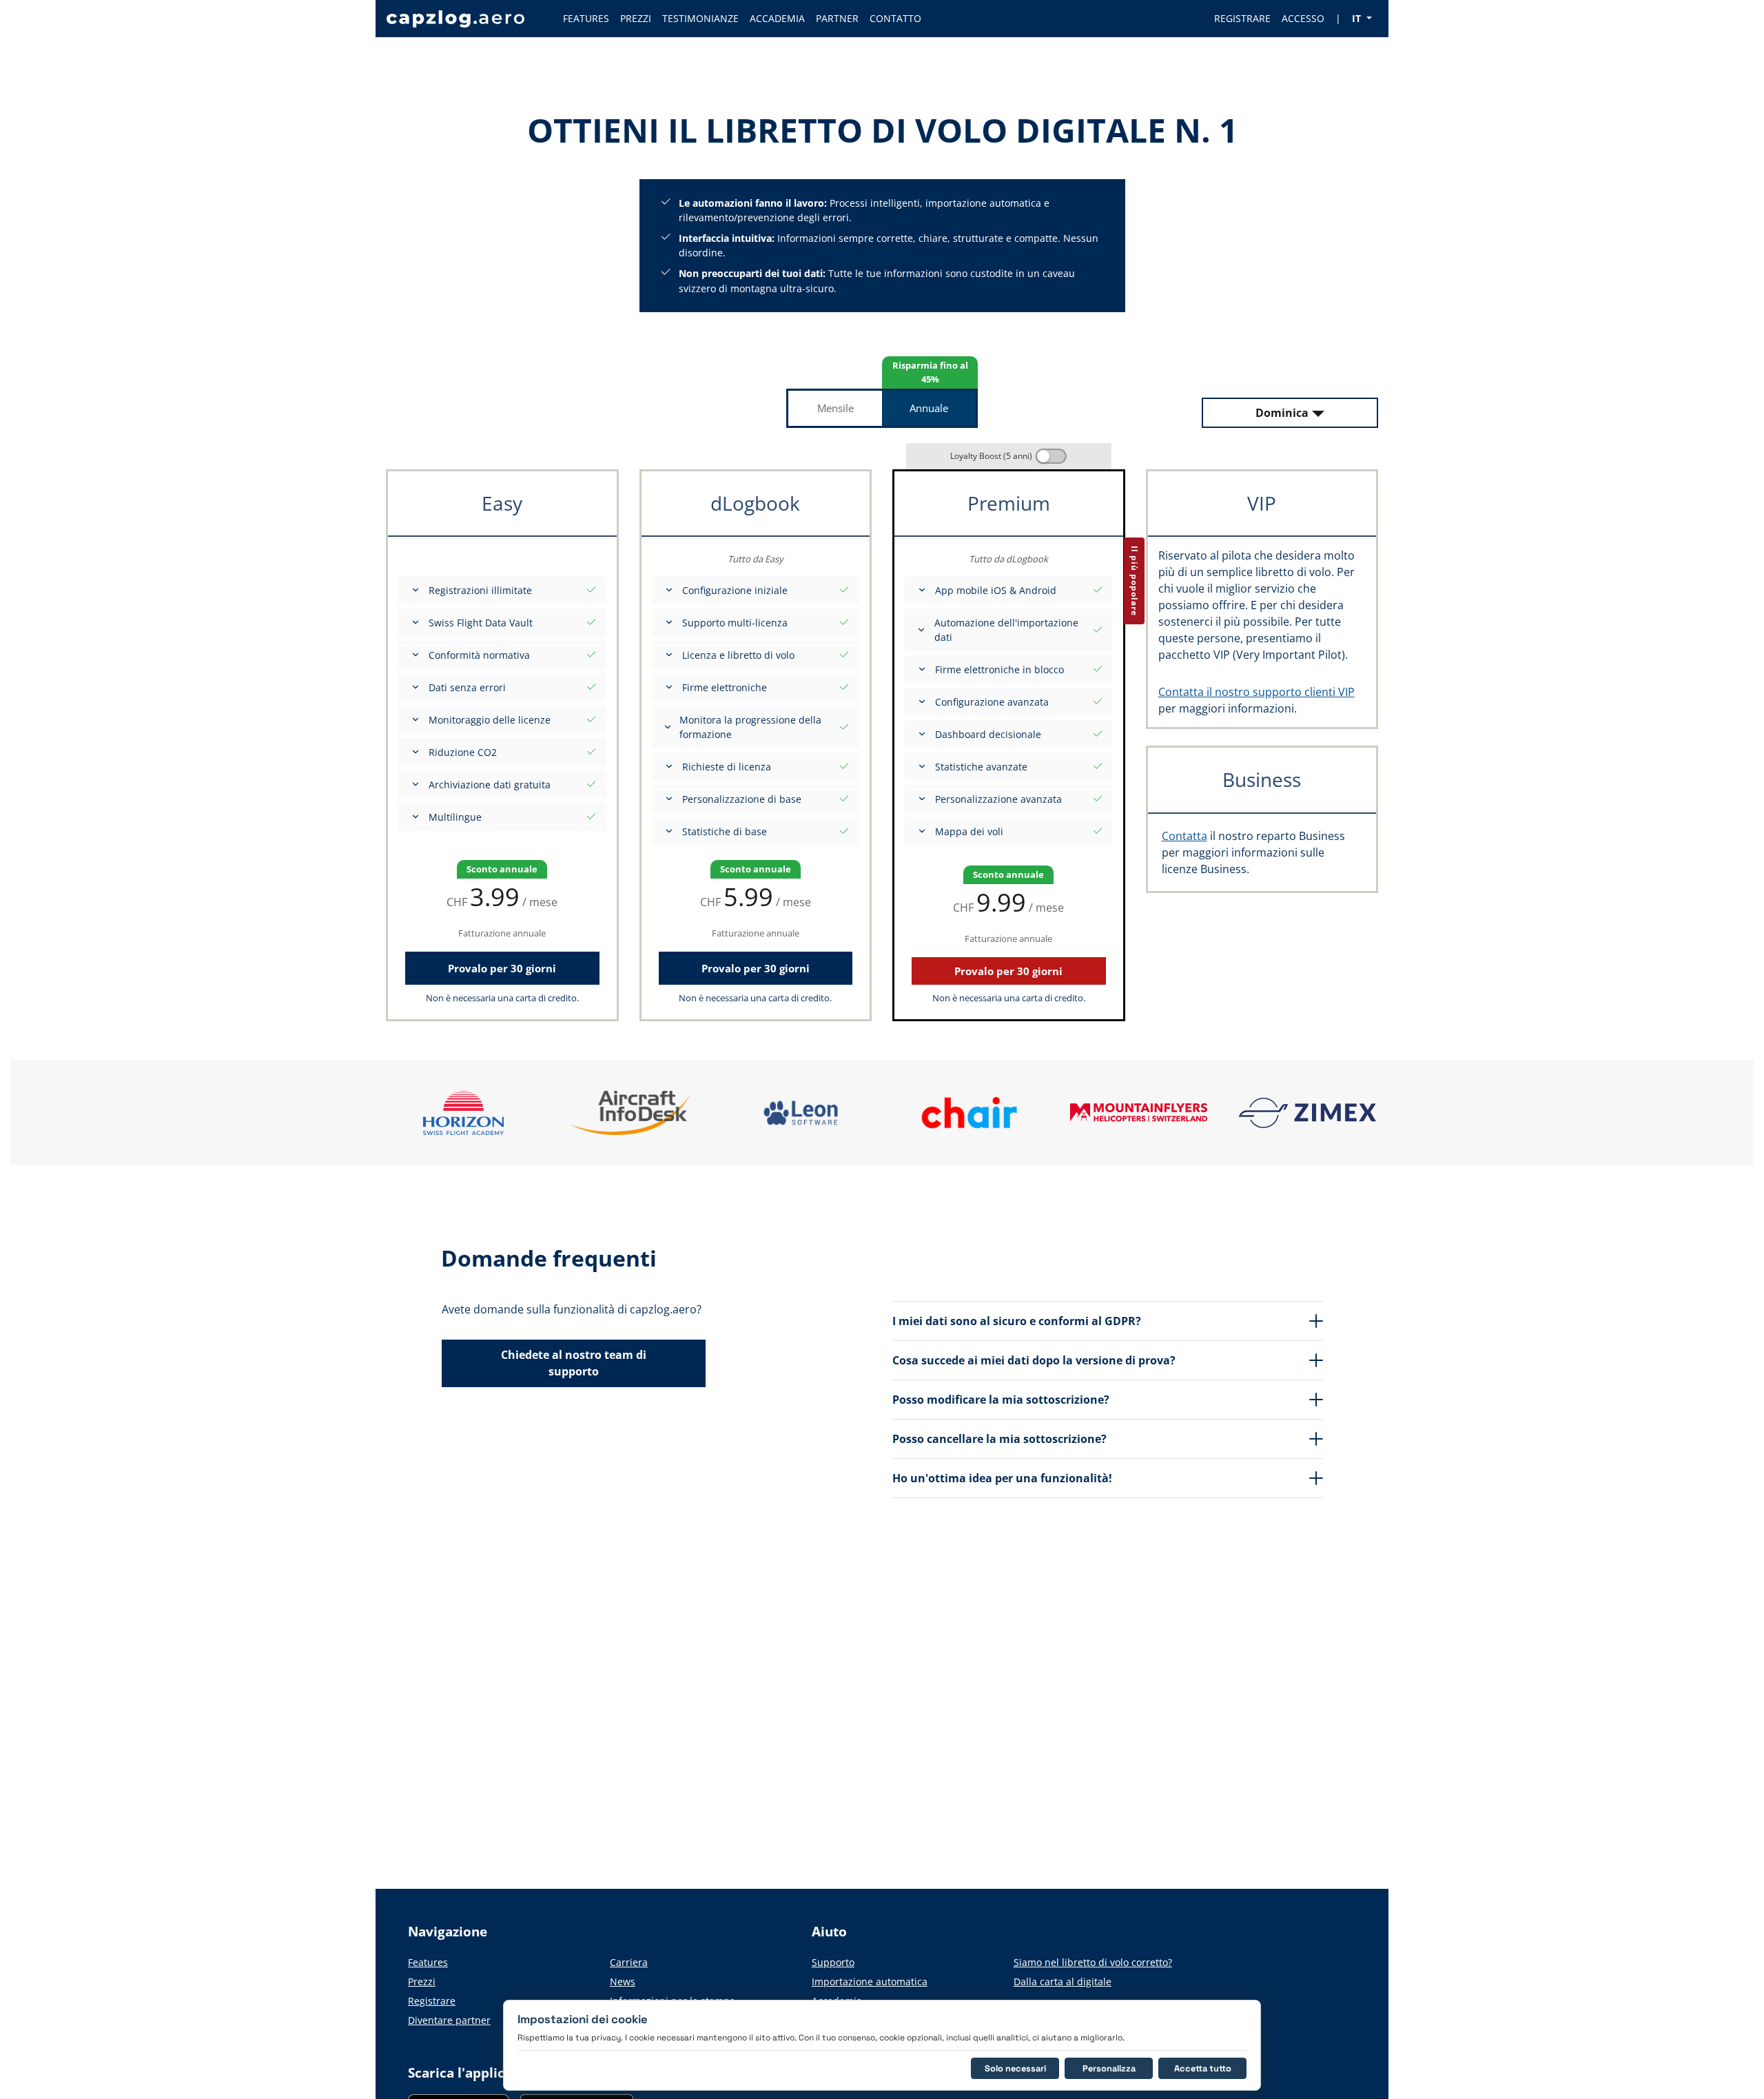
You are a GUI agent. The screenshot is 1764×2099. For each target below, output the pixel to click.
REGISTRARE (1242, 18)
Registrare (432, 2001)
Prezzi (422, 1982)
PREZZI (636, 18)
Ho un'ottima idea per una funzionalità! (1002, 1478)
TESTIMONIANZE (700, 18)
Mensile (835, 408)
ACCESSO (1303, 18)
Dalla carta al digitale (1063, 1982)
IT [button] (1358, 18)
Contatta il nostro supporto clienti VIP (1257, 692)
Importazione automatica (870, 1982)
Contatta (1184, 836)
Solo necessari (1015, 2068)
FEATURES (586, 18)
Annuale (929, 408)
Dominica (1282, 413)
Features (428, 1962)
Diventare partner (449, 2020)
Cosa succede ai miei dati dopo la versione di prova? (1034, 1360)
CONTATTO (895, 18)
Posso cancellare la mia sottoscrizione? (999, 1439)
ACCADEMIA (777, 18)
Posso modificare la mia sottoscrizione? (1001, 1400)
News (623, 1982)
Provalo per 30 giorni (502, 968)
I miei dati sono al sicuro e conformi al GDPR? (1017, 1321)
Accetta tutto (1203, 2068)
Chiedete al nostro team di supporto (574, 1363)
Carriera (629, 1962)
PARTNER (837, 18)
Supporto (833, 1962)
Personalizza (1109, 2068)
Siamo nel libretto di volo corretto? (1093, 1962)
